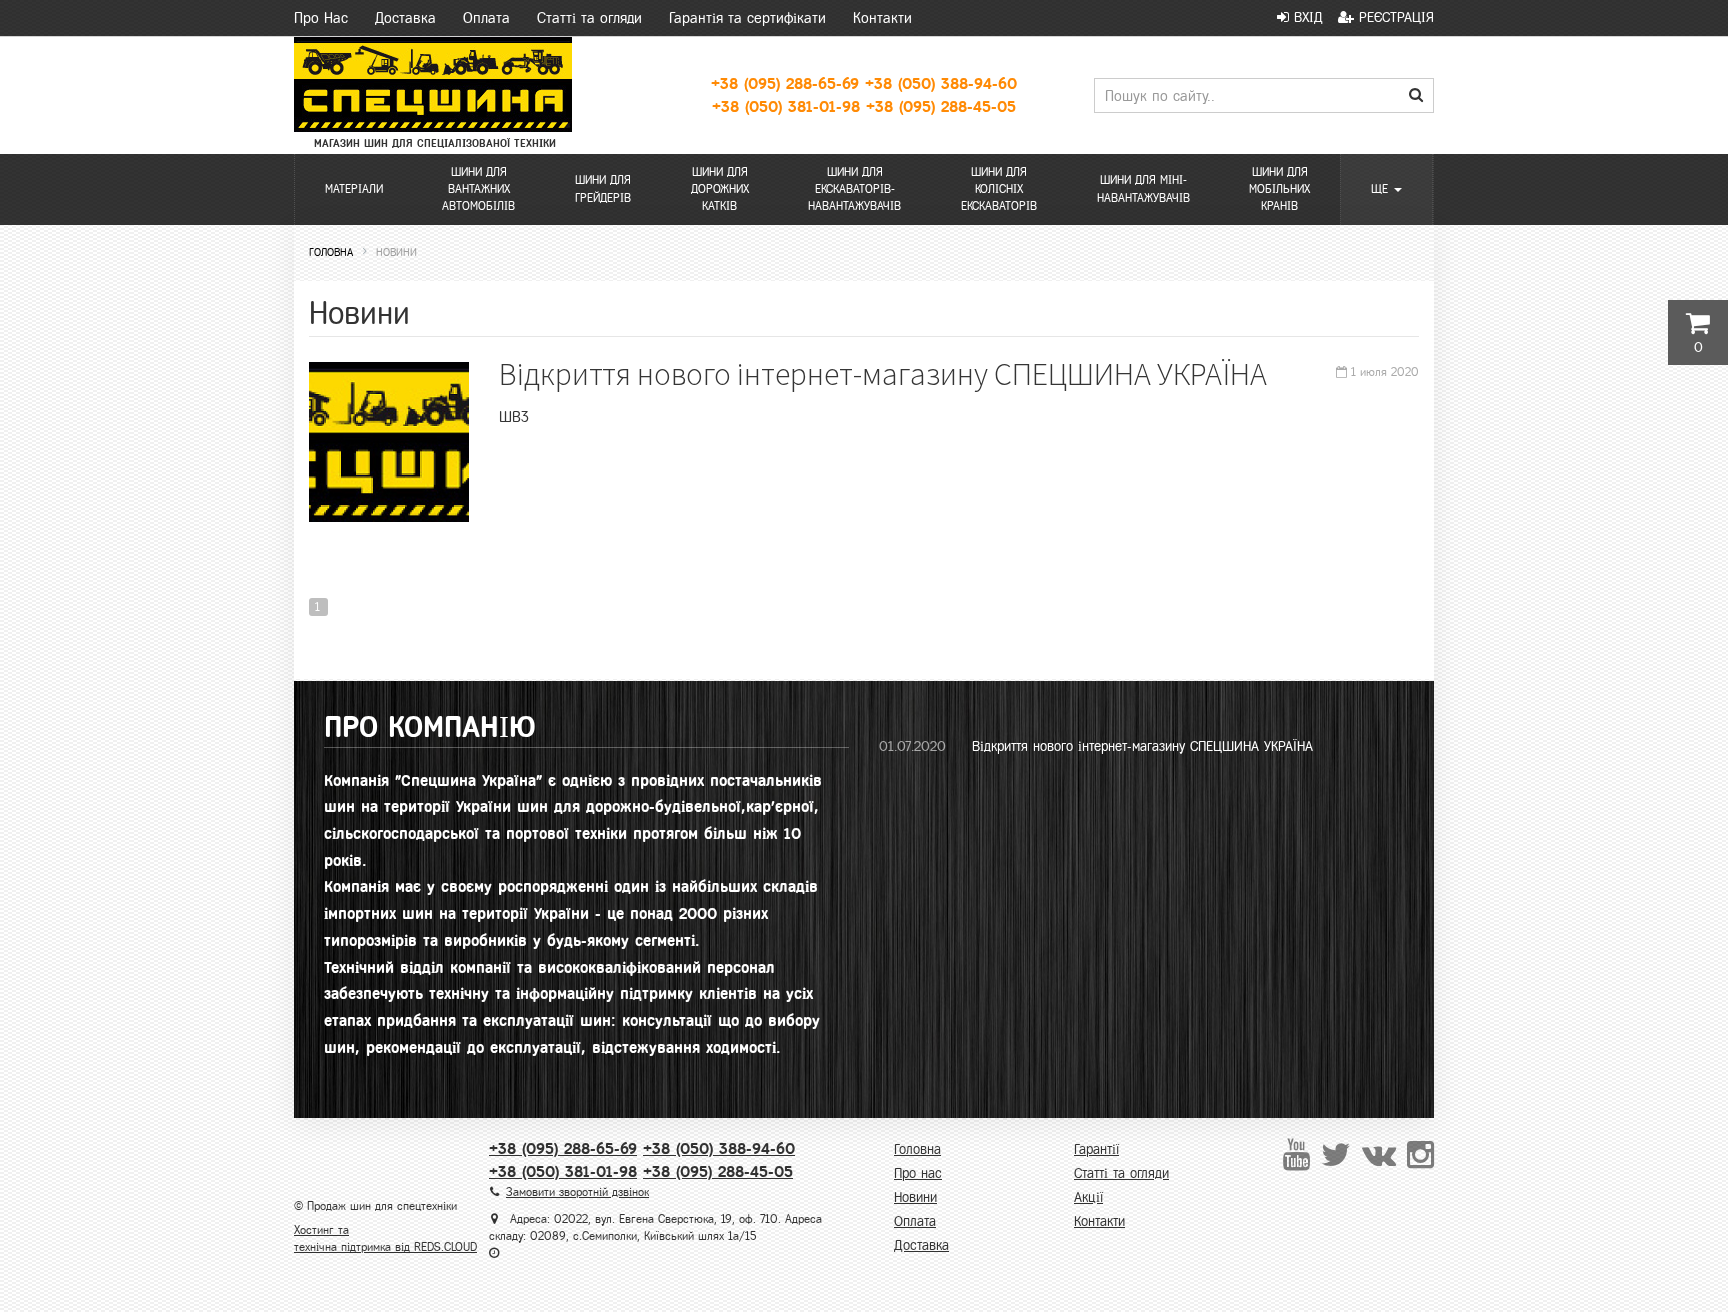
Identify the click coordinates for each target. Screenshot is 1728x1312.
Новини (915, 1197)
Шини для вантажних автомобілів (478, 189)
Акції (1088, 1197)
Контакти (882, 18)
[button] (1386, 189)
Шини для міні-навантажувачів (1143, 188)
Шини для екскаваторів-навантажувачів (854, 189)
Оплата (486, 18)
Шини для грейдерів (603, 188)
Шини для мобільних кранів (1279, 189)
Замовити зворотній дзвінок (577, 1192)
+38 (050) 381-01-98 (786, 106)
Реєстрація (1394, 17)
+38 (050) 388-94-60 (941, 83)
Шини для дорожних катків (720, 189)
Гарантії (1096, 1149)
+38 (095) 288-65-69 (785, 83)
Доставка (405, 18)
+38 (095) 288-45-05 (941, 106)
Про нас (918, 1173)
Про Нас (321, 18)
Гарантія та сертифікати (747, 18)
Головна (917, 1149)
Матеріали (354, 189)
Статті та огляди (589, 18)
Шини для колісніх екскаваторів (999, 189)
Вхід (1306, 17)
